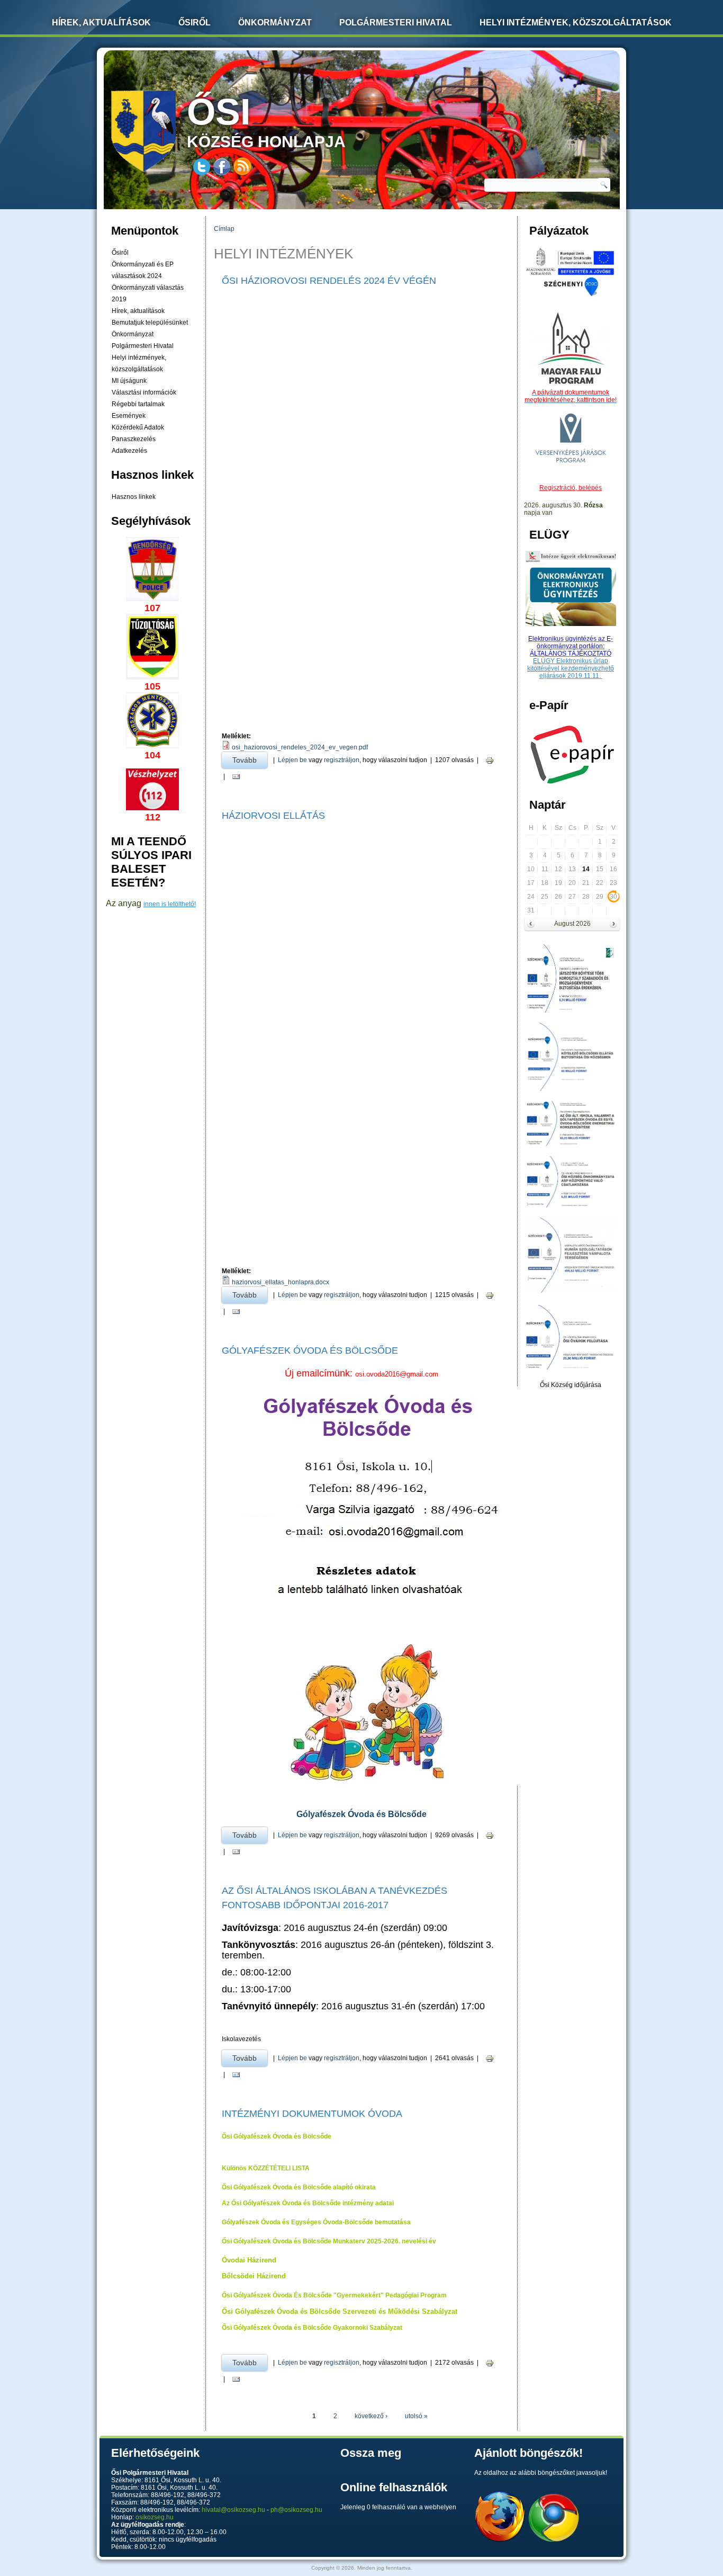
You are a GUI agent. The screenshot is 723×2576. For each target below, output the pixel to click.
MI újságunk (129, 381)
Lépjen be (292, 760)
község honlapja (266, 121)
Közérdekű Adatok (138, 427)
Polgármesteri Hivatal (396, 23)
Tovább (250, 760)
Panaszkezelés (134, 439)
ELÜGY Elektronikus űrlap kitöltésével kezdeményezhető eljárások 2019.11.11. (571, 668)
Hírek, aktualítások (138, 311)
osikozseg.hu (155, 2517)
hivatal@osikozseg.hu (233, 2510)
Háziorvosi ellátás (273, 816)
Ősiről (195, 23)
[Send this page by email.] (236, 777)
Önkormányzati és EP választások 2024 (143, 270)
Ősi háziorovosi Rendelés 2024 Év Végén (329, 281)
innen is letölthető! (170, 904)
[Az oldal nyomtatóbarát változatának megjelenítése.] (490, 760)
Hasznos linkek (134, 497)
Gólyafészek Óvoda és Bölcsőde (310, 1350)
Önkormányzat (275, 23)
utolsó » (416, 2416)
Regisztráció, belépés (571, 488)
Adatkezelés (129, 451)
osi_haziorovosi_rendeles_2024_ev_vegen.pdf (300, 747)
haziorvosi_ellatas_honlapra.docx (281, 1282)
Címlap (224, 229)
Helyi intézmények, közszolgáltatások (576, 23)
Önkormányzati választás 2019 (148, 293)
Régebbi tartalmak (138, 404)
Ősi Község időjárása (571, 1385)
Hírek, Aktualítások (101, 23)
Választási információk (144, 392)
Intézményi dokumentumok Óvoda (312, 2114)
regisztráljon (342, 760)
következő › (371, 2416)
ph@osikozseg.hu (296, 2510)
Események (129, 416)
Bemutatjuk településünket (150, 323)
